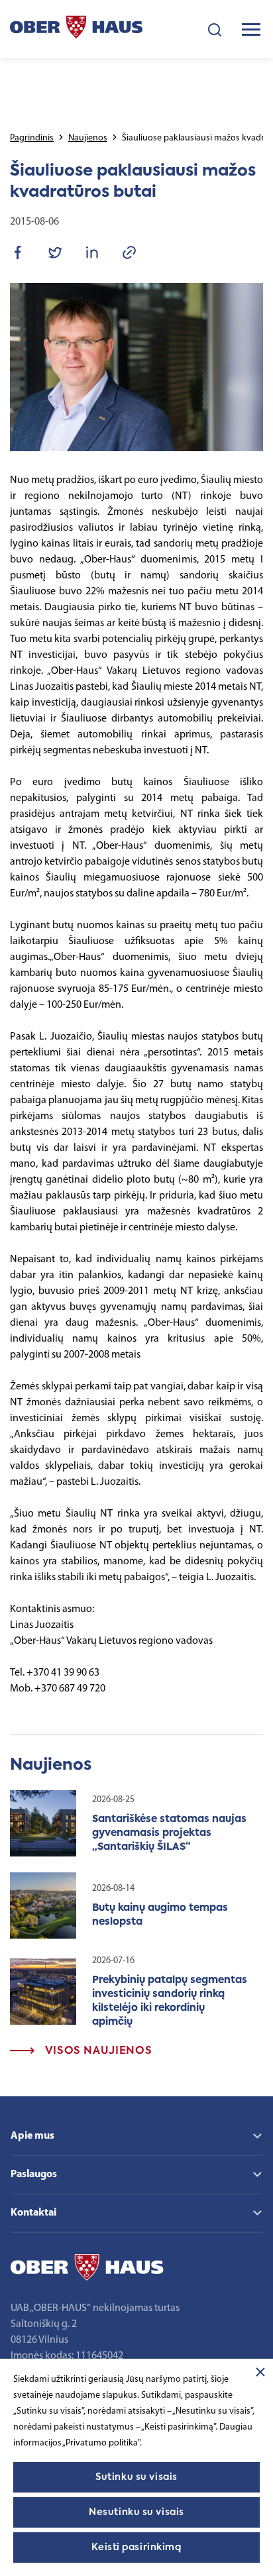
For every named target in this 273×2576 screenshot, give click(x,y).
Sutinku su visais (136, 2477)
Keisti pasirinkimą (136, 2548)
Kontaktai (33, 2213)
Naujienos (88, 138)
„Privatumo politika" (101, 2443)
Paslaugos (34, 2174)
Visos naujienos (97, 2051)
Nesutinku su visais (136, 2512)
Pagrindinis (32, 138)
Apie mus (32, 2136)
